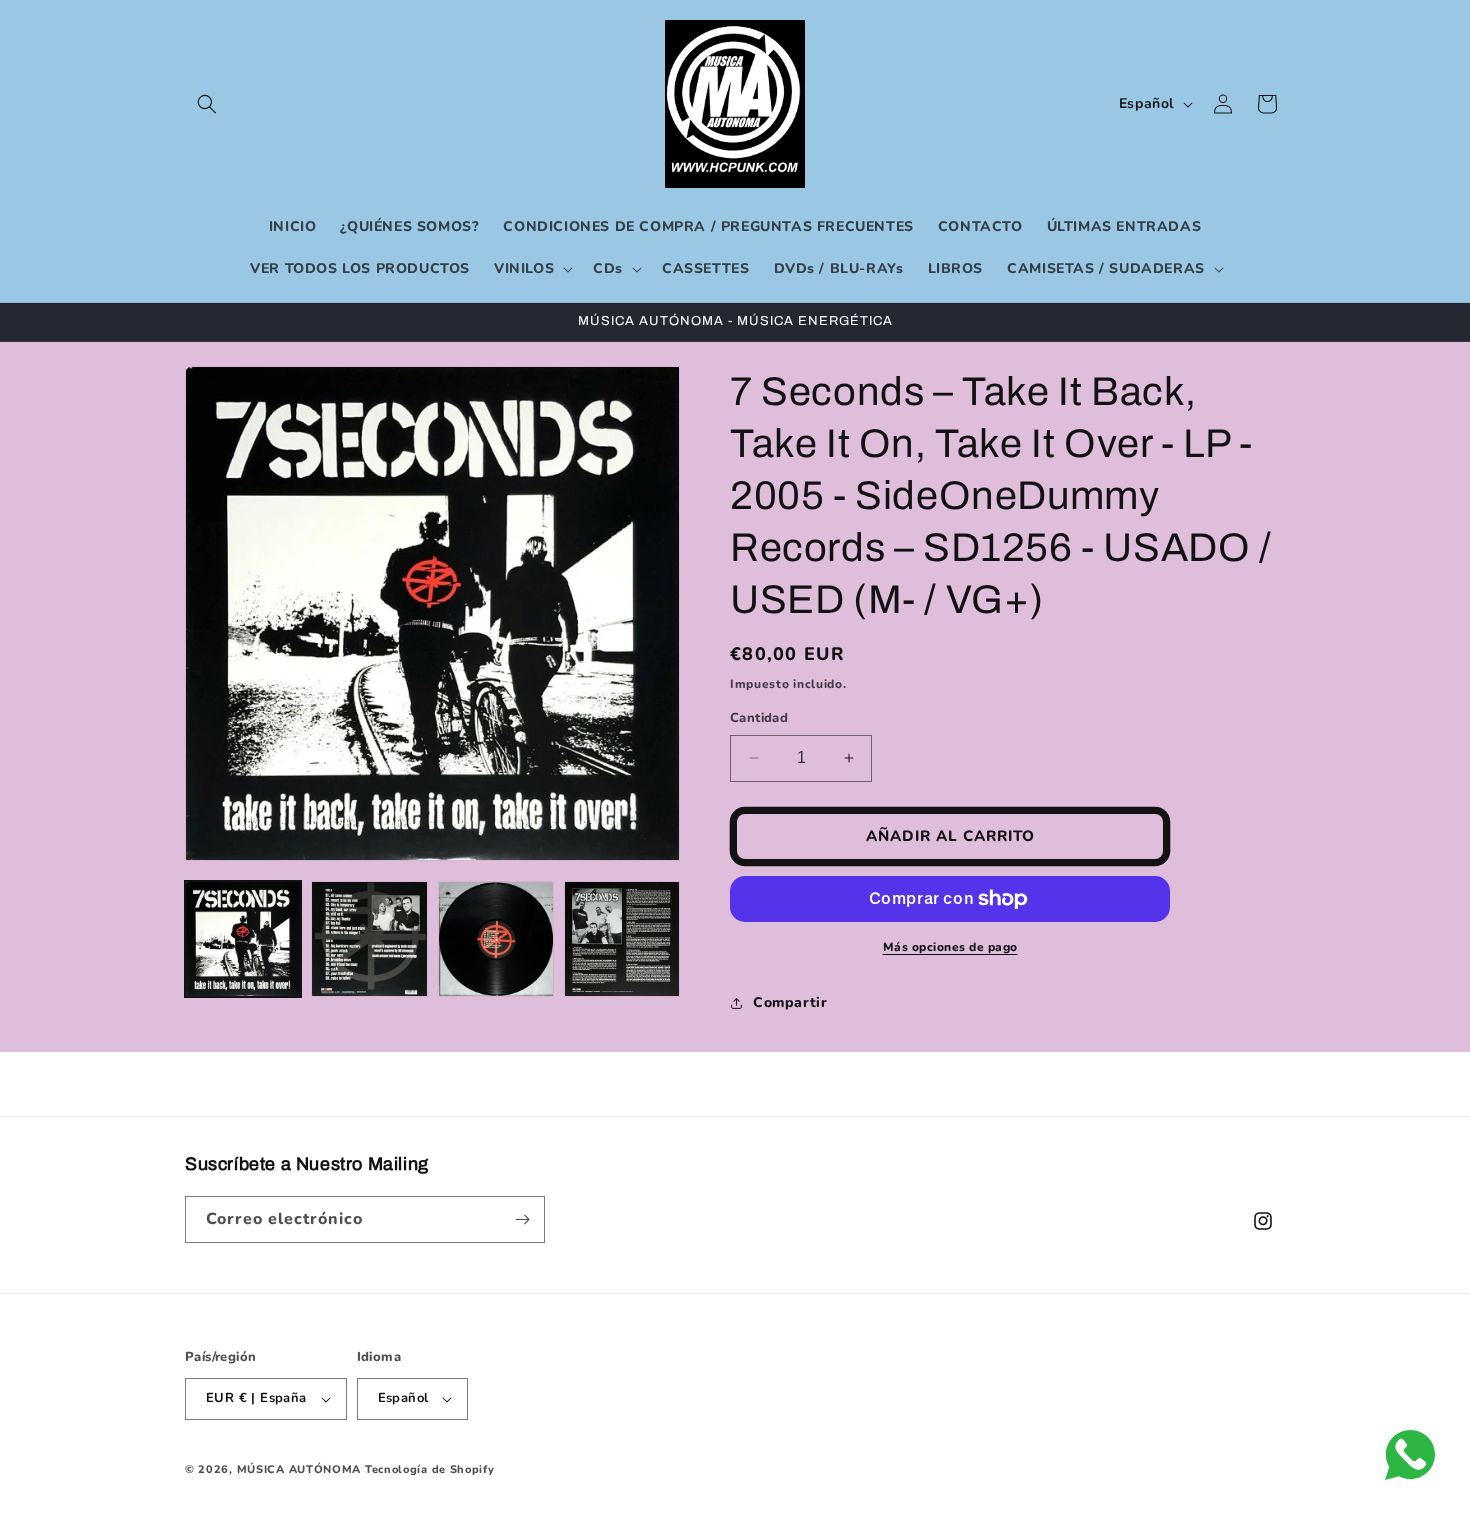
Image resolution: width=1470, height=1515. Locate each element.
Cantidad (759, 718)
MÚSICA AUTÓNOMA (299, 1469)
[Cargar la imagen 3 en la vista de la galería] (496, 939)
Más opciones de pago (950, 947)
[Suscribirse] (522, 1219)
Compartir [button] (790, 1002)
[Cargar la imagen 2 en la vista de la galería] (369, 939)
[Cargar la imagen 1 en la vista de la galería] (243, 939)
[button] (207, 104)
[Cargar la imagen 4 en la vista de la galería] (622, 939)
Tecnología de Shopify (430, 1469)
